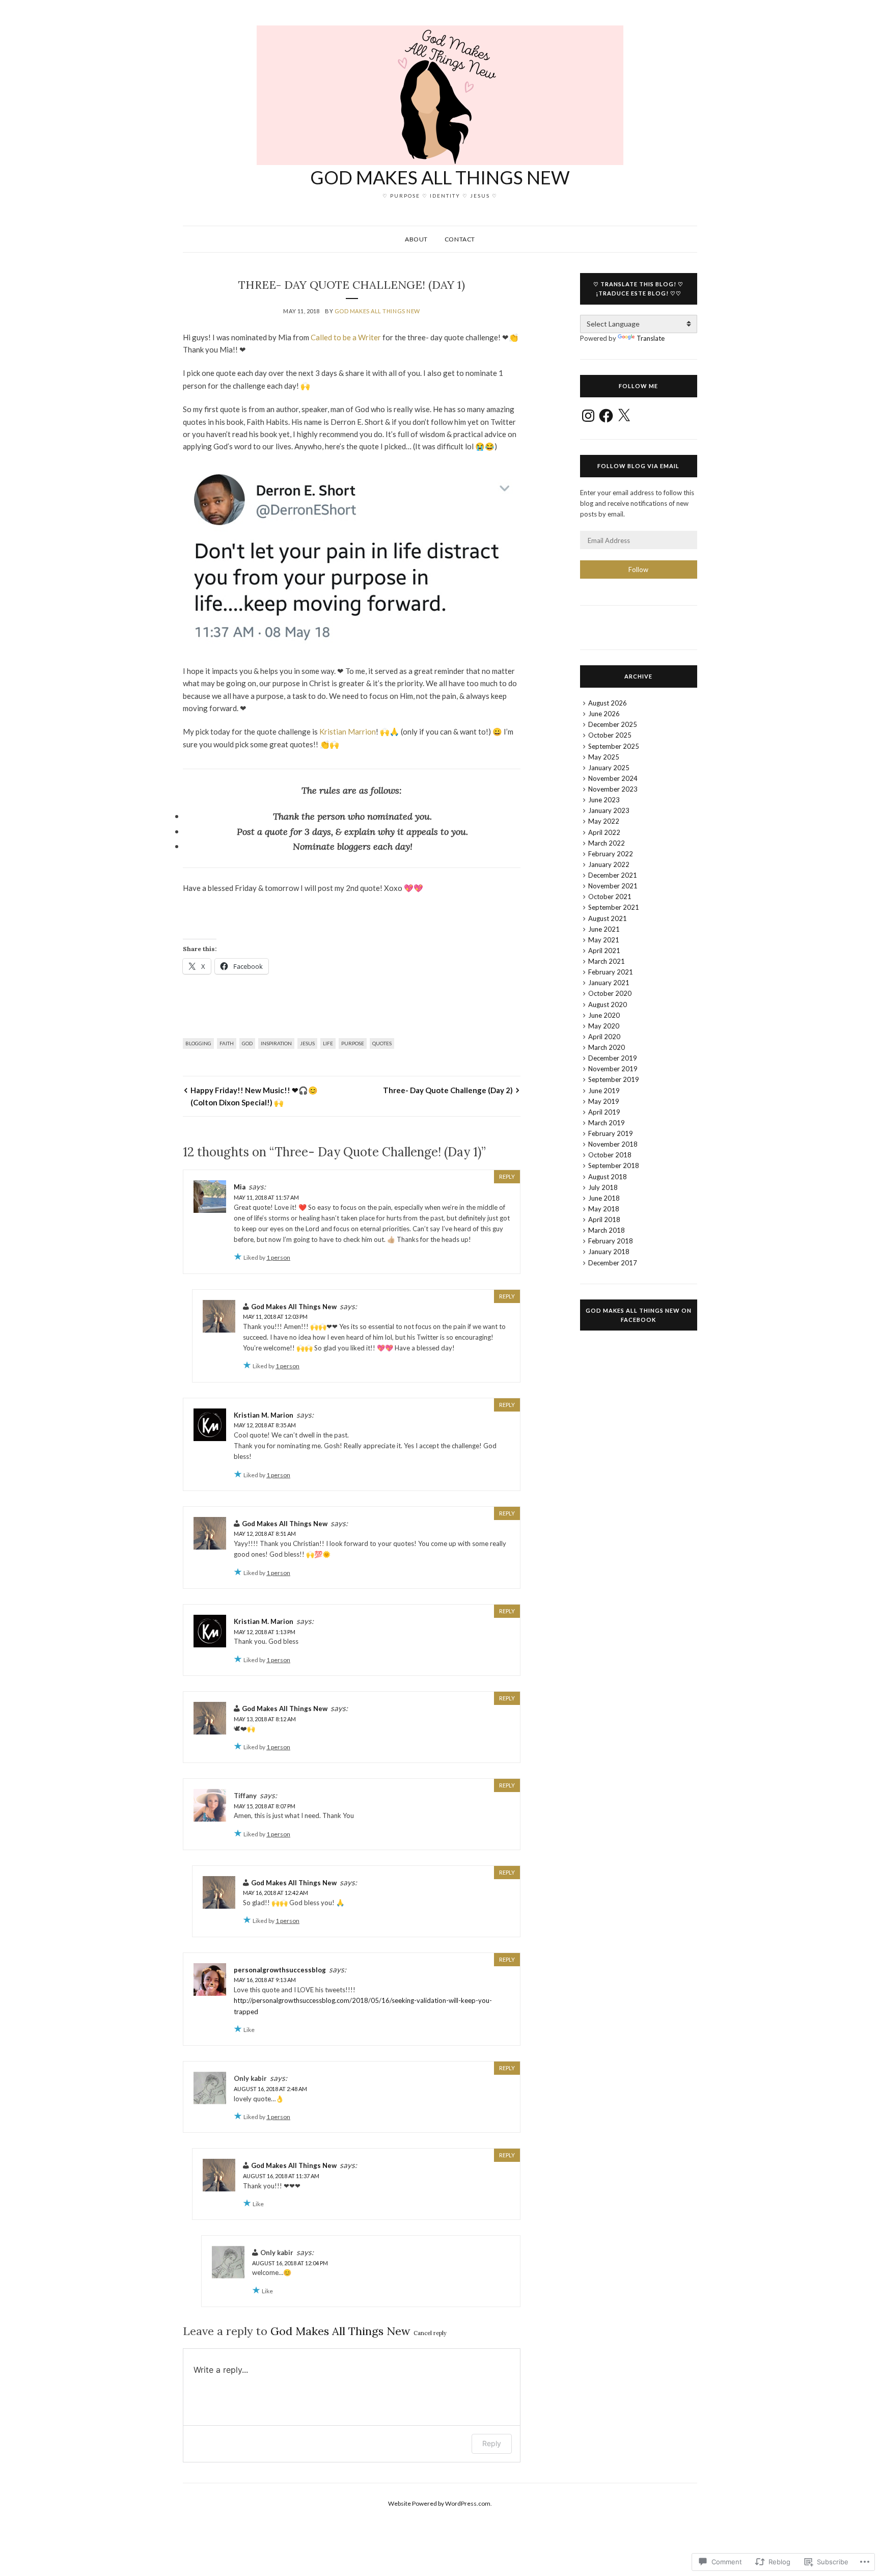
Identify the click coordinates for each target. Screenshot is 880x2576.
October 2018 (610, 1155)
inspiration (276, 1043)
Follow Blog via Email (638, 466)
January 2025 (609, 768)
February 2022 (611, 854)
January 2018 (609, 1252)
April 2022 (604, 832)
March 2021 (607, 961)
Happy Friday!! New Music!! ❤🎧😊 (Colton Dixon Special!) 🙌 (254, 1096)
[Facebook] (606, 416)
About (416, 239)
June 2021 (604, 929)
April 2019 (604, 1112)
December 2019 (613, 1058)
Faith (227, 1043)
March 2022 (607, 843)
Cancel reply (430, 2333)
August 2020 (608, 1005)
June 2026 (604, 714)
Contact (460, 239)
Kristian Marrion (348, 731)
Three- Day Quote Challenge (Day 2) (448, 1090)
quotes (382, 1043)
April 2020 (604, 1037)
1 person (278, 1257)
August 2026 (608, 703)
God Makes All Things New (440, 177)
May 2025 (604, 757)
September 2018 (614, 1165)
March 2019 (607, 1123)
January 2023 (609, 810)
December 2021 (613, 875)
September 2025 (614, 746)
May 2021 (604, 940)
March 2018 (607, 1230)
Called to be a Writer (346, 337)
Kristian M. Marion (264, 1415)
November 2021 (613, 886)
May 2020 (604, 1026)
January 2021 (609, 983)
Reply (507, 1176)
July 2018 (603, 1187)
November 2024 (613, 778)
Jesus (307, 1043)
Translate (651, 338)
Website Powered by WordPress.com (439, 2503)
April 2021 (604, 951)
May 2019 (604, 1101)
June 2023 (604, 800)
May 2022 (604, 821)
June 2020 (604, 1015)
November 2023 (613, 789)
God (247, 1043)
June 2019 (604, 1091)
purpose (353, 1043)
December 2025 (613, 724)
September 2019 (614, 1079)
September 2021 (614, 907)
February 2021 (611, 972)
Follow (638, 570)
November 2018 (613, 1144)
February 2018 (611, 1241)
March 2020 (607, 1047)
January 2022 (609, 864)
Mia (240, 1187)
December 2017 (613, 1263)
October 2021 (610, 897)
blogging (198, 1043)
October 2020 (610, 993)
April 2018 (604, 1219)
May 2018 (604, 1209)
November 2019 (613, 1069)
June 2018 (604, 1198)
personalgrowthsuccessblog (280, 1970)
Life (328, 1043)
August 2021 (608, 918)
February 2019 (611, 1133)
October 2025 (610, 735)
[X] (624, 416)
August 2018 (608, 1177)
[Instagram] (588, 416)
